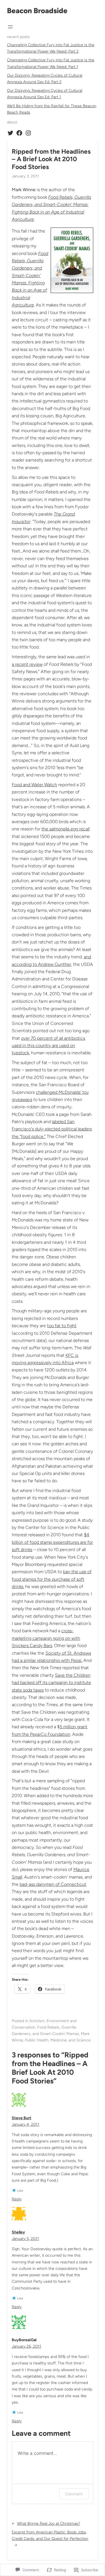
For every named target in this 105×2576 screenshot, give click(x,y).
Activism (37, 2021)
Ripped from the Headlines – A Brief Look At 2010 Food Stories (51, 159)
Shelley (18, 2232)
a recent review (27, 664)
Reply (17, 2199)
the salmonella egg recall (66, 829)
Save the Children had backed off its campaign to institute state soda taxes (51, 1683)
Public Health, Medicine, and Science (58, 2040)
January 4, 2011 (25, 2124)
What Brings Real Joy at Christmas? (49, 2524)
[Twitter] (10, 133)
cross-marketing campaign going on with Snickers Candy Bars (46, 1638)
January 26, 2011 (26, 2346)
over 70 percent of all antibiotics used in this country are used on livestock (48, 1046)
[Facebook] (19, 133)
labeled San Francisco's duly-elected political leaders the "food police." (52, 1129)
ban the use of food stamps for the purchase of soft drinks (52, 1579)
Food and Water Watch (34, 785)
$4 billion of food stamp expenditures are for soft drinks (52, 1542)
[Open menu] (10, 27)
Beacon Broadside (37, 11)
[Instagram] (28, 133)
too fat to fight (62, 1326)
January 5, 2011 (25, 2239)
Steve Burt (22, 2118)
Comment (74, 2494)
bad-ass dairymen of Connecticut (53, 1884)
